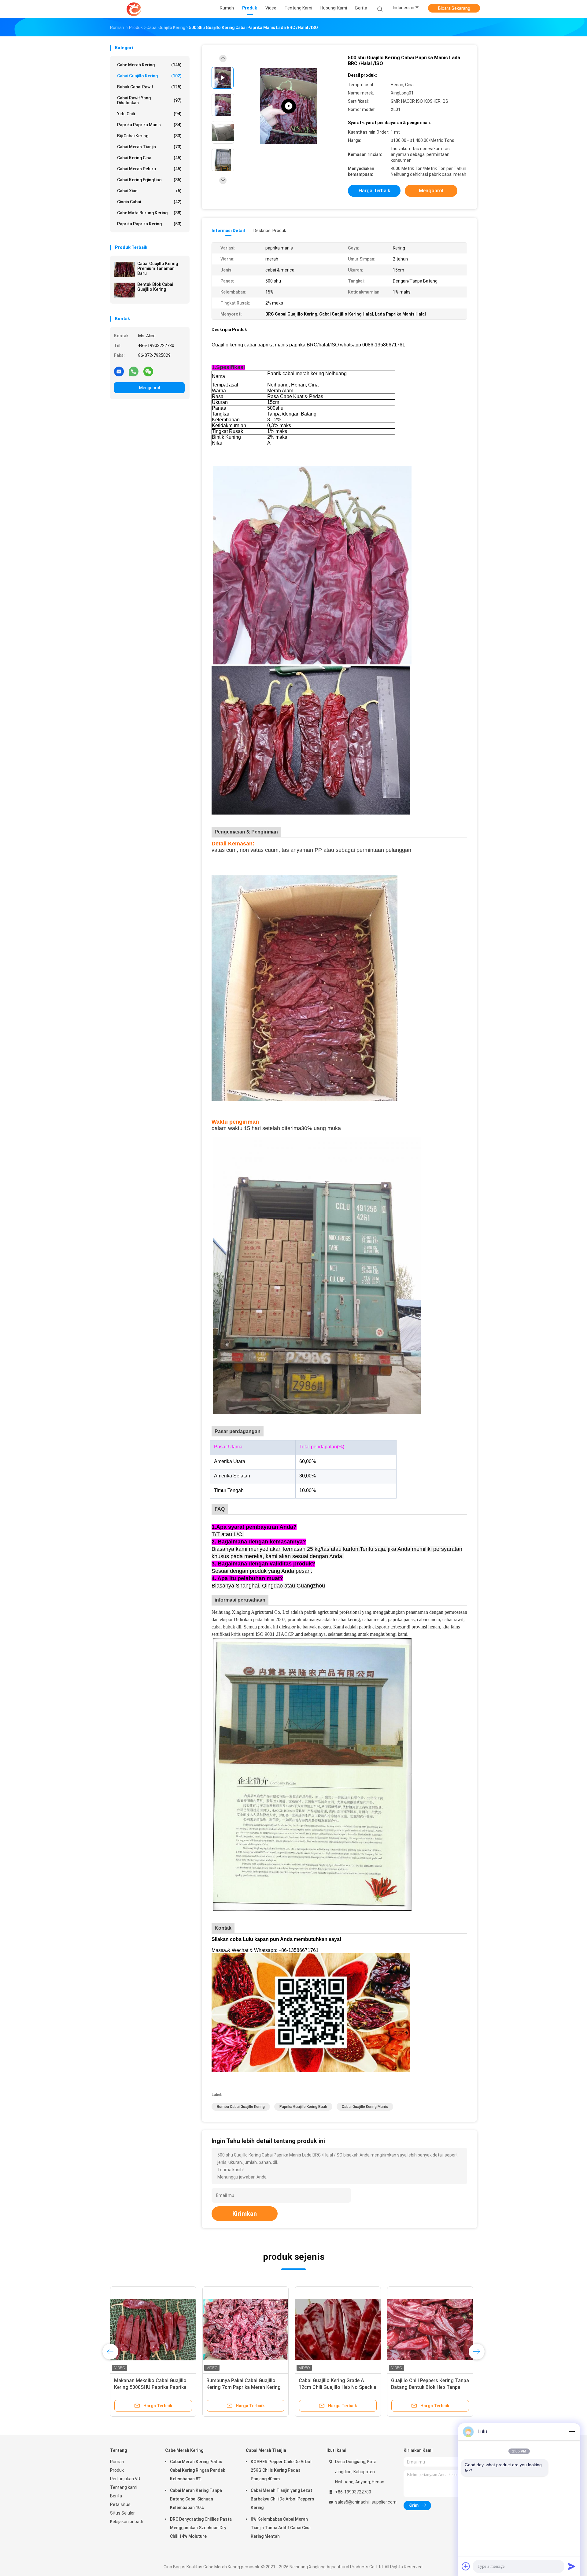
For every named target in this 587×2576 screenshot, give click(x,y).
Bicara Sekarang (454, 8)
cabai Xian (149, 191)
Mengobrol (150, 388)
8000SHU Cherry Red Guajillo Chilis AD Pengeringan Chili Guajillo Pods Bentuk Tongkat (245, 2387)
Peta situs (120, 2504)
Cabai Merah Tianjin (149, 147)
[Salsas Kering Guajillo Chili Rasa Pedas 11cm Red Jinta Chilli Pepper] (153, 2330)
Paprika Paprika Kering (149, 224)
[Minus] (572, 2432)
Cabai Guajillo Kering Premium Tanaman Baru (158, 268)
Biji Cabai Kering (149, 136)
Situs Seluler (122, 2513)
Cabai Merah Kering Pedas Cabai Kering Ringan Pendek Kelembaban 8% (198, 2470)
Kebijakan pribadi (126, 2522)
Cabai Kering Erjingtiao (149, 180)
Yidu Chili (149, 114)
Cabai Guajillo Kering (149, 76)
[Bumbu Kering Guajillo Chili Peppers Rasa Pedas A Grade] (430, 2330)
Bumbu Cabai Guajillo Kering (241, 2107)
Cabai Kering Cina (149, 158)
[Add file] (466, 2566)
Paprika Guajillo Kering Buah (303, 2107)
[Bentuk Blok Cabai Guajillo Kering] (124, 290)
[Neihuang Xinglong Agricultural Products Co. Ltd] (134, 9)
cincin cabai (149, 202)
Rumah (117, 2462)
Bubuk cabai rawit (149, 87)
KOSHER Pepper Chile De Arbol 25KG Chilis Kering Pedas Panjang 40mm (281, 2470)
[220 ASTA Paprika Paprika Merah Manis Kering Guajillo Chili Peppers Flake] (338, 2330)
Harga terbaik (374, 191)
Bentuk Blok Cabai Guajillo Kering (155, 287)
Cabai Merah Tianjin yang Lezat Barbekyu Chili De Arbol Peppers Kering (282, 2499)
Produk (117, 2470)
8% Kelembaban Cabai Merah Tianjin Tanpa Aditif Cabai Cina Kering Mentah (281, 2528)
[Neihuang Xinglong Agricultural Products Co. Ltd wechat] (148, 371)
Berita (116, 2496)
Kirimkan (245, 2214)
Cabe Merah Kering (149, 65)
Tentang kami (124, 2487)
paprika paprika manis (149, 125)
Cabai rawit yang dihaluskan (149, 100)
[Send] (572, 2566)
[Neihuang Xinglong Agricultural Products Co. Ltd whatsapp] (134, 371)
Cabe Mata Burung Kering (149, 213)
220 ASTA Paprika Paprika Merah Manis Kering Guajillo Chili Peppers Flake (338, 2387)
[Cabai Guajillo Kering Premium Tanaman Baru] (124, 269)
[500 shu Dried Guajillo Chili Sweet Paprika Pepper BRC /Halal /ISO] (289, 106)
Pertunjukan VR (125, 2479)
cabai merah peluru (149, 169)
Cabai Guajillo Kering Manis (365, 2107)
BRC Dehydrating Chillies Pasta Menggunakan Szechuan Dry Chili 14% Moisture (201, 2528)
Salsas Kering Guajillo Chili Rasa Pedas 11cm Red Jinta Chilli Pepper (150, 2387)
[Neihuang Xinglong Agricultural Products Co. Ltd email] (119, 371)
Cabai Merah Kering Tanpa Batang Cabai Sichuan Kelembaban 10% (196, 2499)
